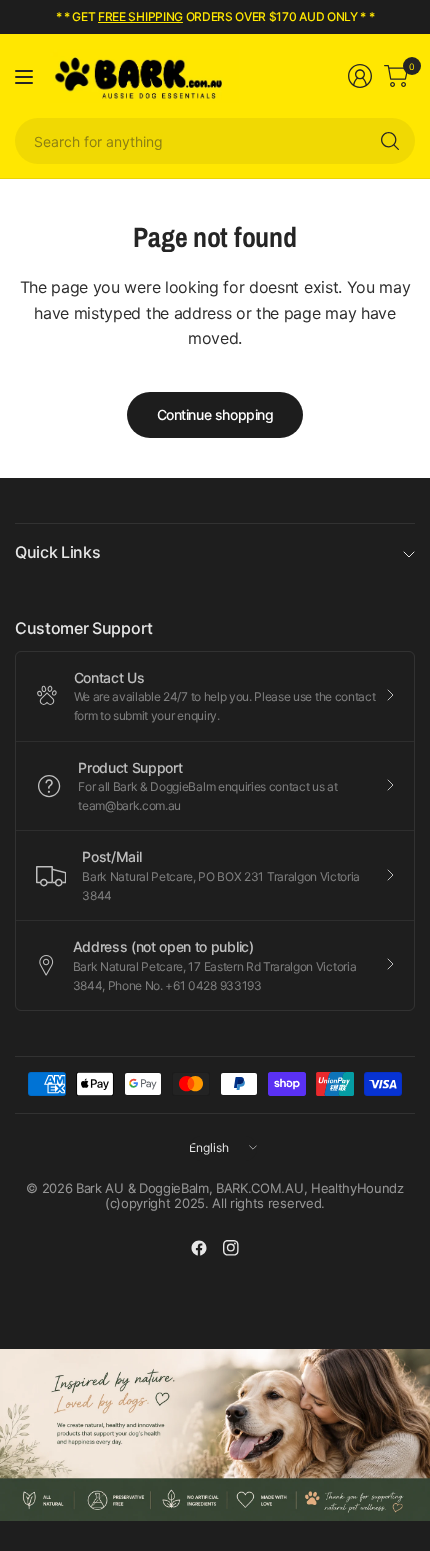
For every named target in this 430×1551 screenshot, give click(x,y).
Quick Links (57, 552)
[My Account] (360, 76)
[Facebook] (199, 1248)
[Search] (390, 141)
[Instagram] (231, 1248)
